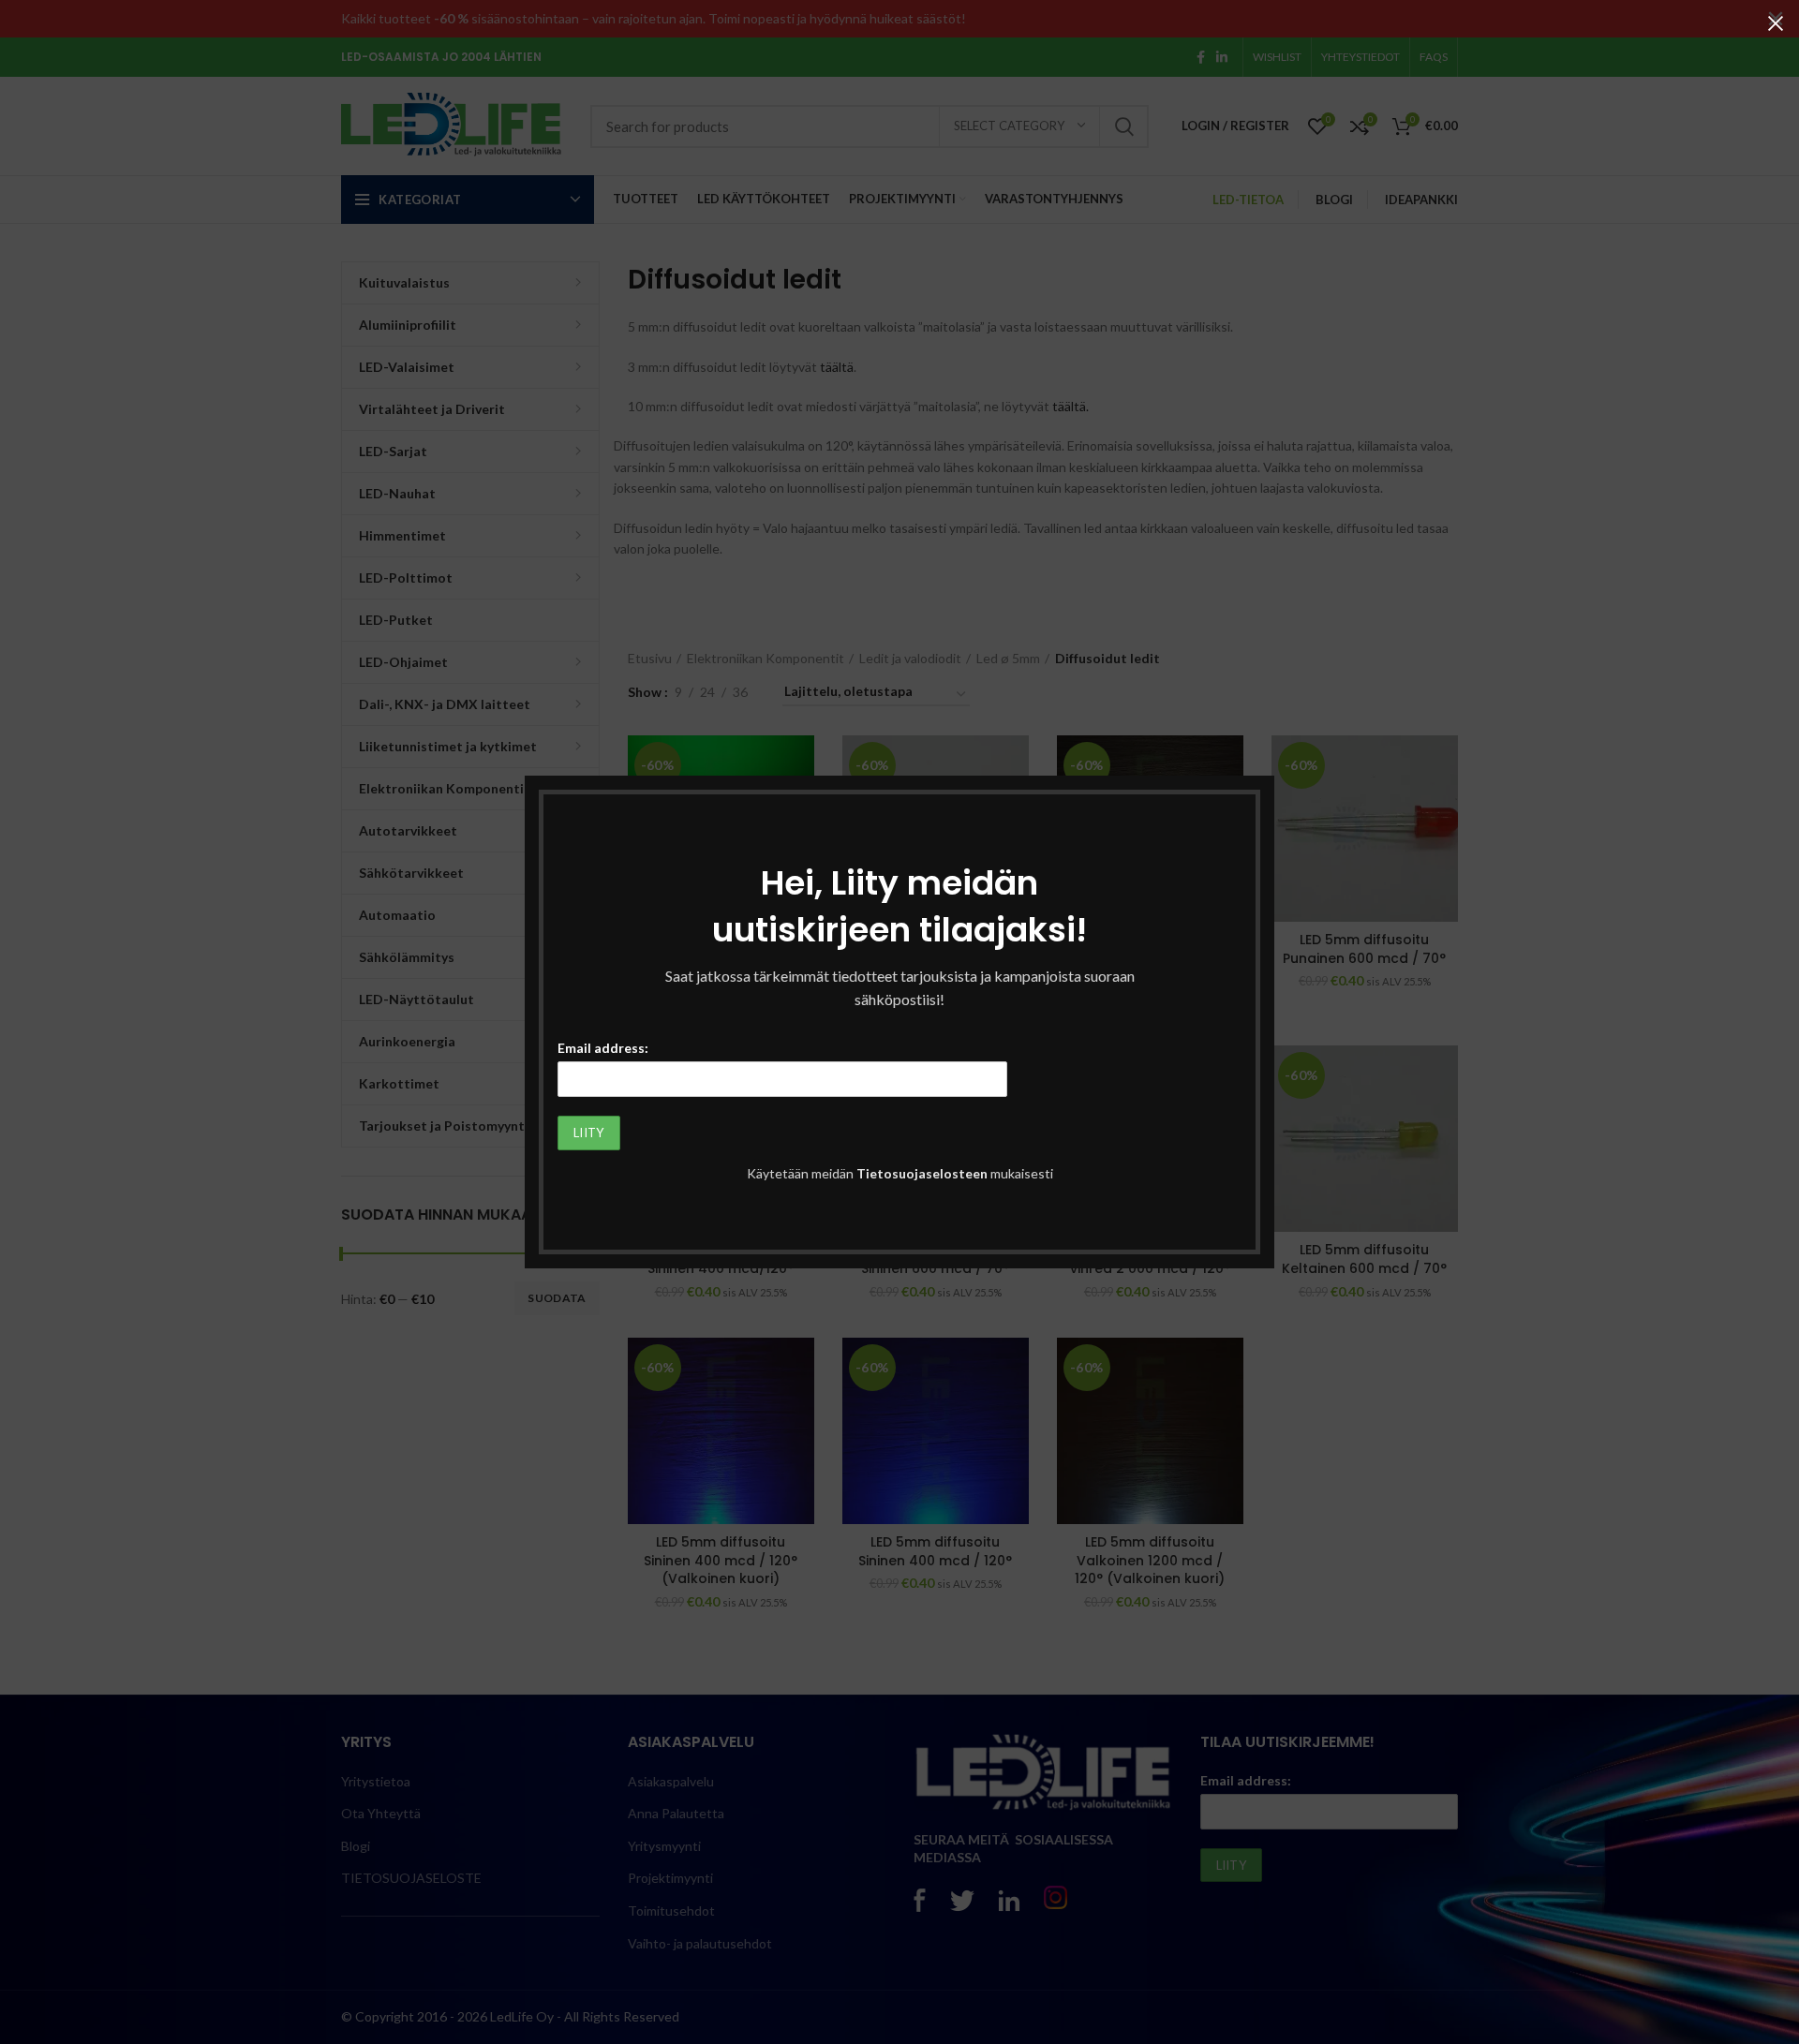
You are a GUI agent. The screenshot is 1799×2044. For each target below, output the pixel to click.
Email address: (603, 1048)
